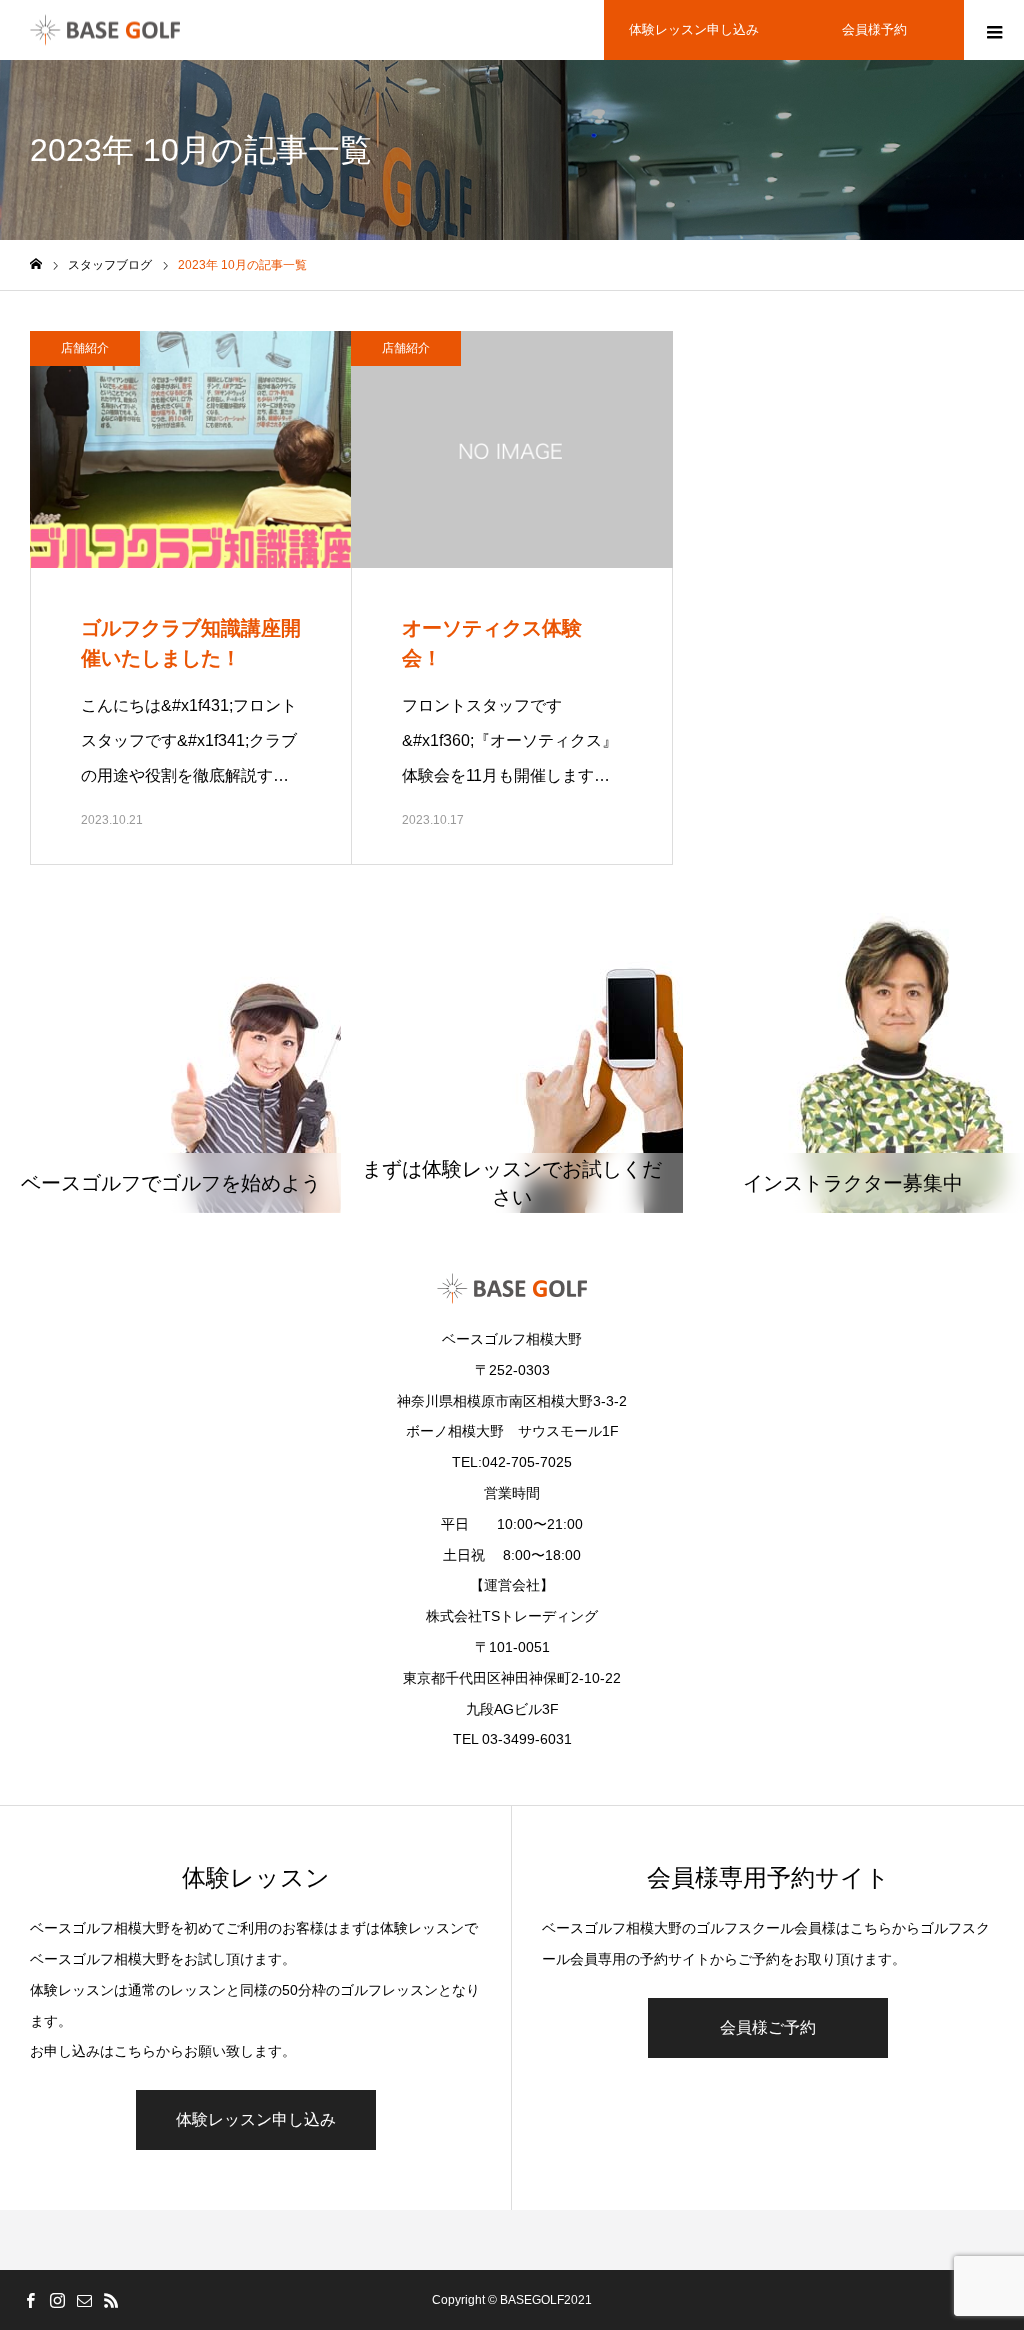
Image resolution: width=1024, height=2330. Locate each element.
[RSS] (111, 2300)
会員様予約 (874, 29)
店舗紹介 (85, 348)
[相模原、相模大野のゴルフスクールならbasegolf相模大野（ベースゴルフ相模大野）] (105, 30)
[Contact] (84, 2300)
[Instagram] (57, 2300)
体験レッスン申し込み (694, 29)
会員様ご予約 (768, 2027)
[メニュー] (994, 30)
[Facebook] (30, 2300)
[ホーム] (36, 264)
